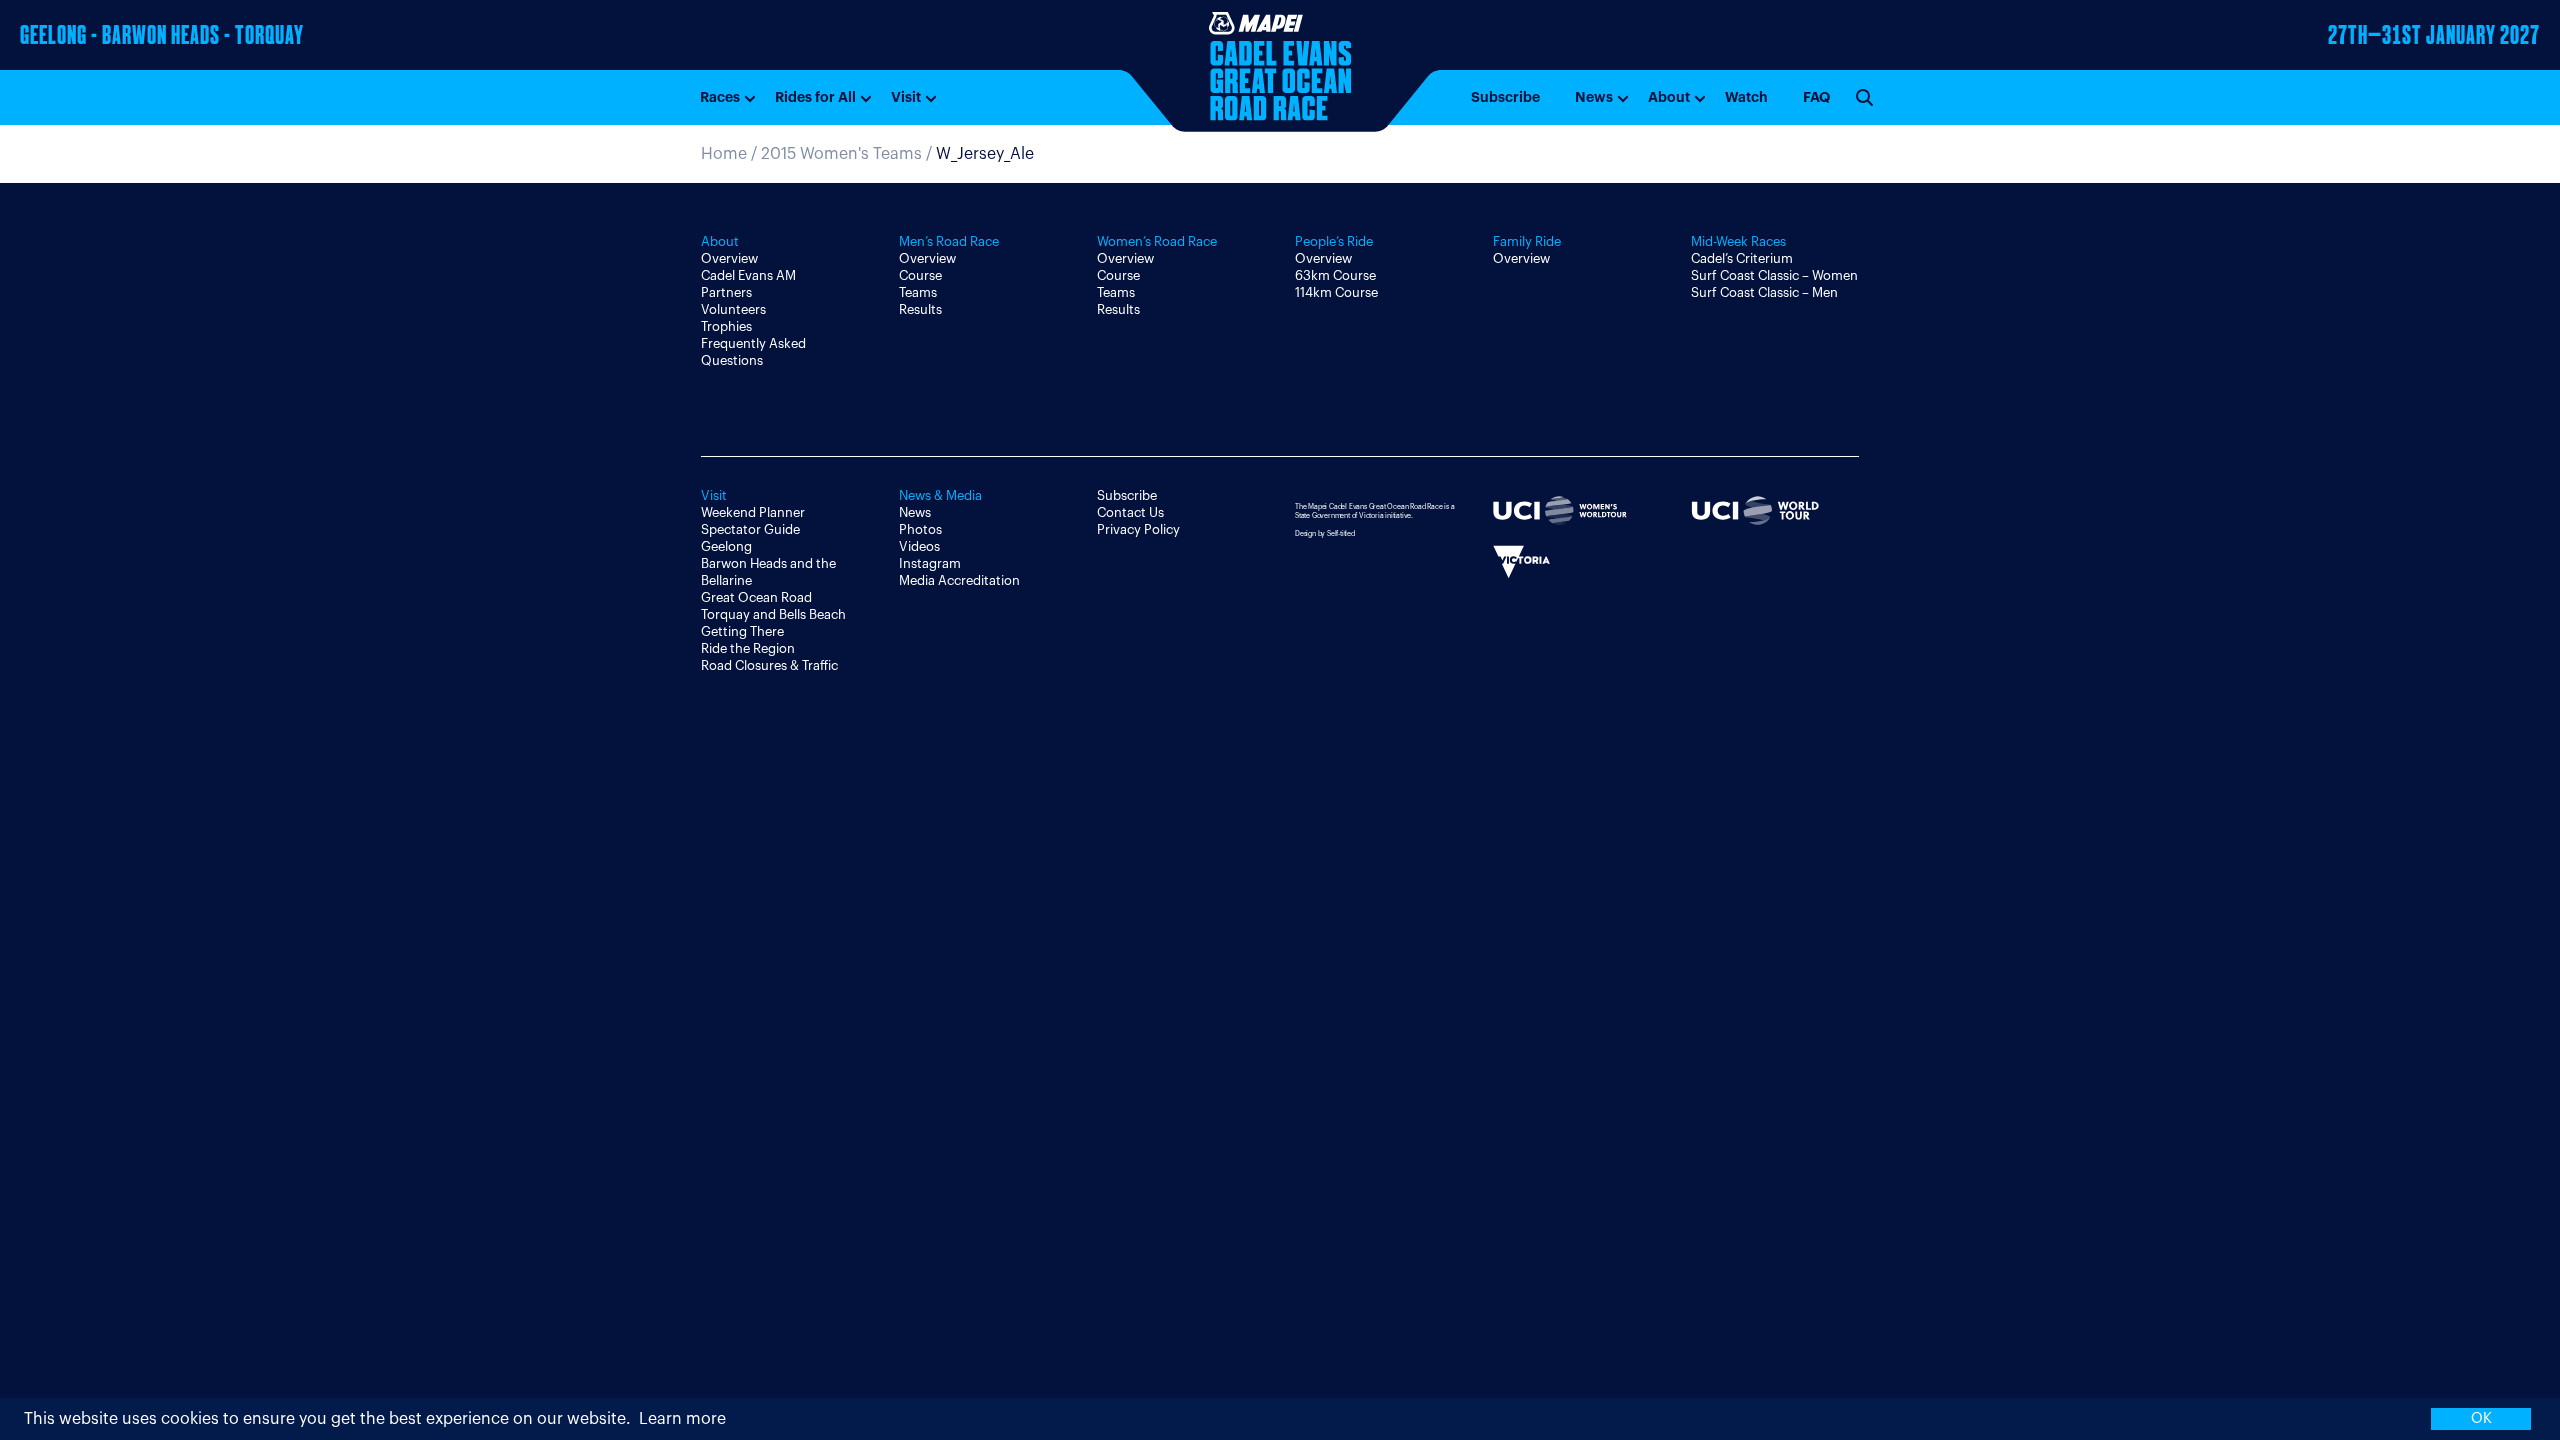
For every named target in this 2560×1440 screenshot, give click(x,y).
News (1594, 97)
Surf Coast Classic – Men (1764, 292)
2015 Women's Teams (841, 154)
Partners (726, 292)
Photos (920, 529)
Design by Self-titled (1325, 533)
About (1669, 97)
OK (2481, 1418)
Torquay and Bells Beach (773, 614)
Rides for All (815, 97)
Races (720, 97)
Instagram (930, 563)
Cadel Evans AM (748, 275)
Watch (1746, 97)
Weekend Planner (753, 512)
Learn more (682, 1419)
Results (920, 309)
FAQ (1816, 97)
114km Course (1336, 292)
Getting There (742, 631)
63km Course (1335, 275)
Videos (919, 546)
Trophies (726, 326)
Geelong (726, 546)
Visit (906, 97)
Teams (918, 292)
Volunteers (733, 309)
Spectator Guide (750, 529)
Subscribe (1505, 97)
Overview (729, 258)
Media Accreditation (959, 580)
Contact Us (1130, 512)
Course (920, 275)
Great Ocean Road (756, 597)
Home (724, 154)
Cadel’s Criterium (1742, 258)
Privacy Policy (1138, 529)
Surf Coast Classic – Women (1774, 275)
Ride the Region (748, 648)
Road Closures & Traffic (769, 665)
